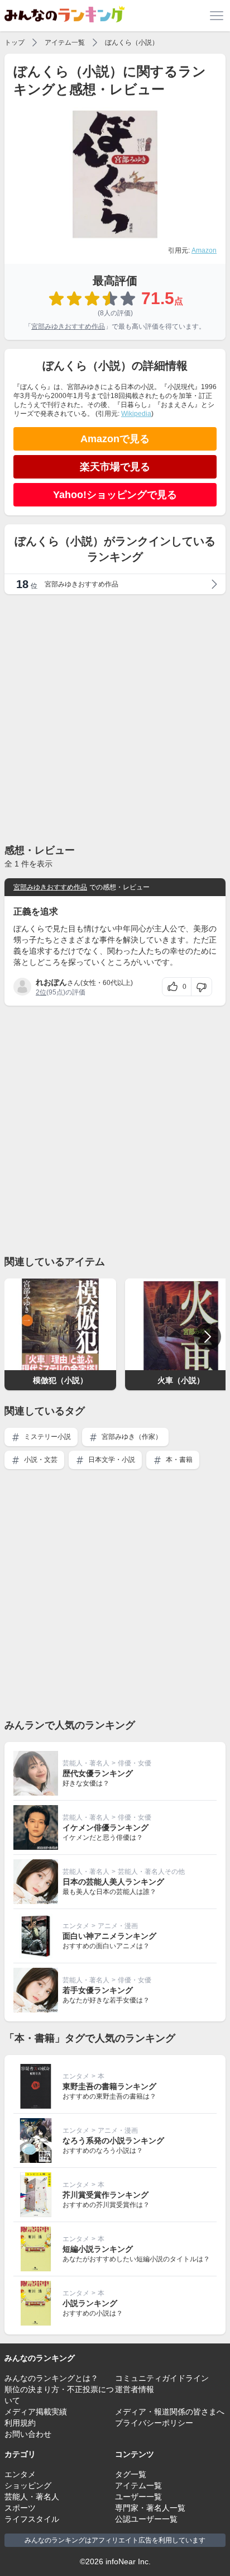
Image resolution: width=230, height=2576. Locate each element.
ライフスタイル (32, 2519)
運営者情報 (135, 2389)
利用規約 (20, 2423)
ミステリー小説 (47, 1437)
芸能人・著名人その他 (151, 1872)
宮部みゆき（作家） (131, 1437)
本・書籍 (178, 1460)
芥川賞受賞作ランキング (106, 2195)
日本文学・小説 (111, 1460)
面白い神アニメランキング (109, 1936)
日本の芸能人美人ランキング (113, 1882)
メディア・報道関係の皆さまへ (170, 2412)
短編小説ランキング (98, 2249)
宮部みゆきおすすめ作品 (68, 326)
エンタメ (76, 1926)
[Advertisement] (115, 718)
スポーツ (20, 2508)
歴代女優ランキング (98, 1773)
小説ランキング (90, 2303)
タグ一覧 (131, 2474)
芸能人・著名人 (86, 1763)
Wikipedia (136, 414)
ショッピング (28, 2485)
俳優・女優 (135, 1763)
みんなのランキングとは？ (51, 2378)
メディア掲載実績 (36, 2412)
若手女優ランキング (98, 1990)
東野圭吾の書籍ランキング (109, 2086)
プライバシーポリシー (154, 2423)
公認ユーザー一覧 (146, 2519)
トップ (15, 42)
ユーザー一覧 (138, 2497)
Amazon (204, 250)
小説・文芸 (40, 1460)
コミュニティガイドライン (162, 2378)
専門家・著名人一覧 (150, 2508)
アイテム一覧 (65, 42)
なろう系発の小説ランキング (113, 2141)
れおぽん (51, 982)
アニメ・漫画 (118, 1926)
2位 (41, 992)
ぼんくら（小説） (132, 42)
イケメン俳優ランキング (106, 1827)
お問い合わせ (28, 2434)
